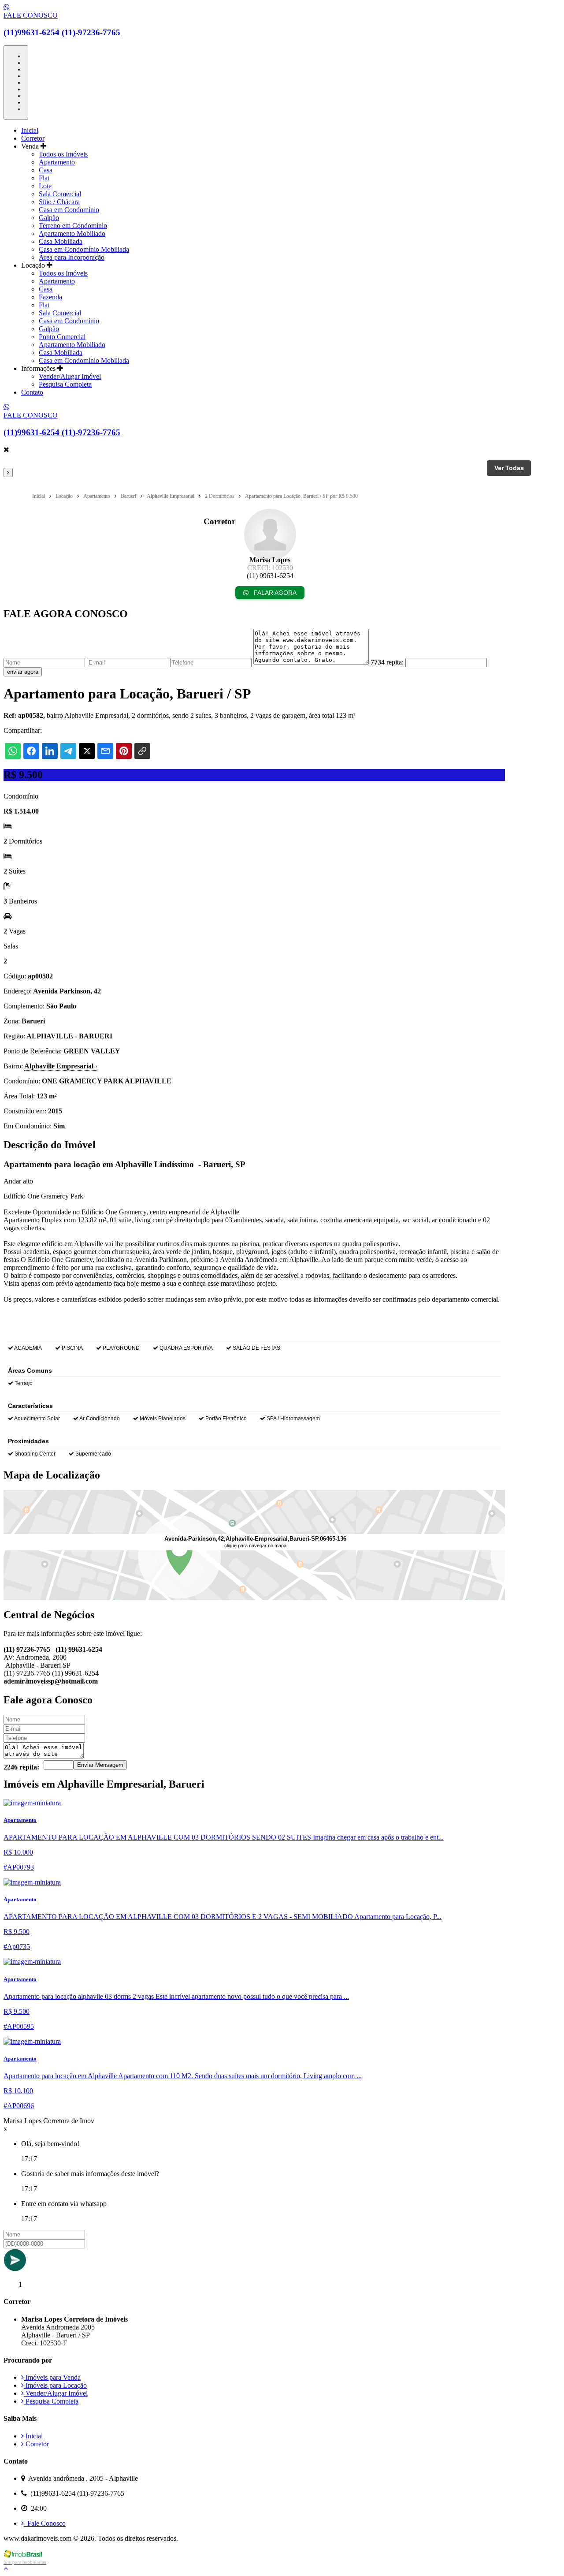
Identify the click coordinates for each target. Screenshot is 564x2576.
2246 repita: (21, 1767)
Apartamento (57, 162)
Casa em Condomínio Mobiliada (84, 249)
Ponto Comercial (62, 337)
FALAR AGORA (274, 593)
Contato (32, 392)
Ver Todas (509, 468)
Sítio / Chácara (59, 202)
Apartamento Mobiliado (72, 233)
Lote (45, 186)
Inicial (30, 130)
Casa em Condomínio (69, 210)
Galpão (49, 218)
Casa (46, 170)
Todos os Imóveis (63, 154)
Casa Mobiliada (61, 241)
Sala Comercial (60, 194)
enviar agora (23, 672)
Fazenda (50, 297)
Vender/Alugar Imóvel (70, 376)
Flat (44, 178)
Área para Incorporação (72, 257)
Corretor (33, 138)
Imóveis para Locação (55, 2385)
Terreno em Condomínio (73, 226)
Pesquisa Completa (65, 384)
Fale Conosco (45, 2523)
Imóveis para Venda (52, 2377)
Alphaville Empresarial (61, 1066)
